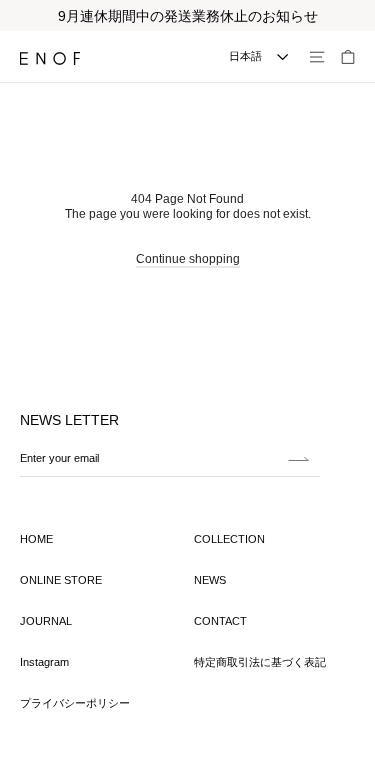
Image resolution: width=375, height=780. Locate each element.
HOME (36, 539)
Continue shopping (188, 259)
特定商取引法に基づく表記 (260, 662)
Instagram (44, 662)
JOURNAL (46, 621)
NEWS (210, 580)
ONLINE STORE (61, 580)
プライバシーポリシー (75, 703)
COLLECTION (229, 539)
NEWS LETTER (69, 419)
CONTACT (220, 621)
